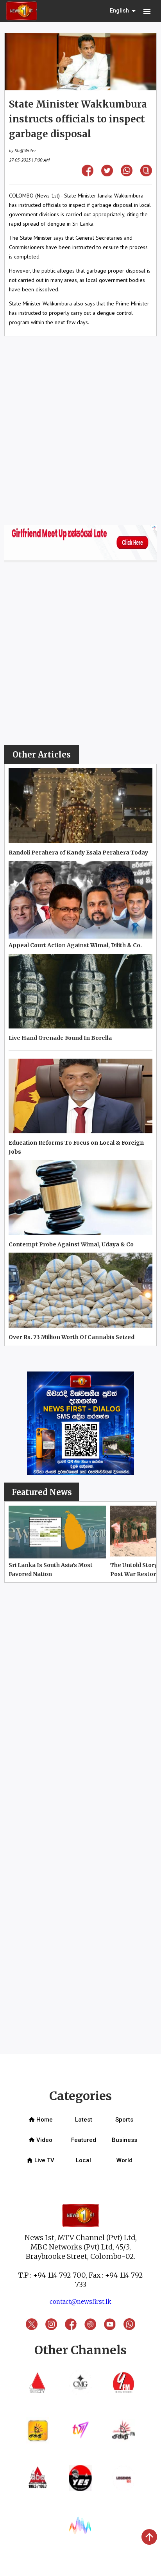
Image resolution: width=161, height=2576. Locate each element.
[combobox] (123, 11)
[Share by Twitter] (107, 174)
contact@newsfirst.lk (80, 2302)
